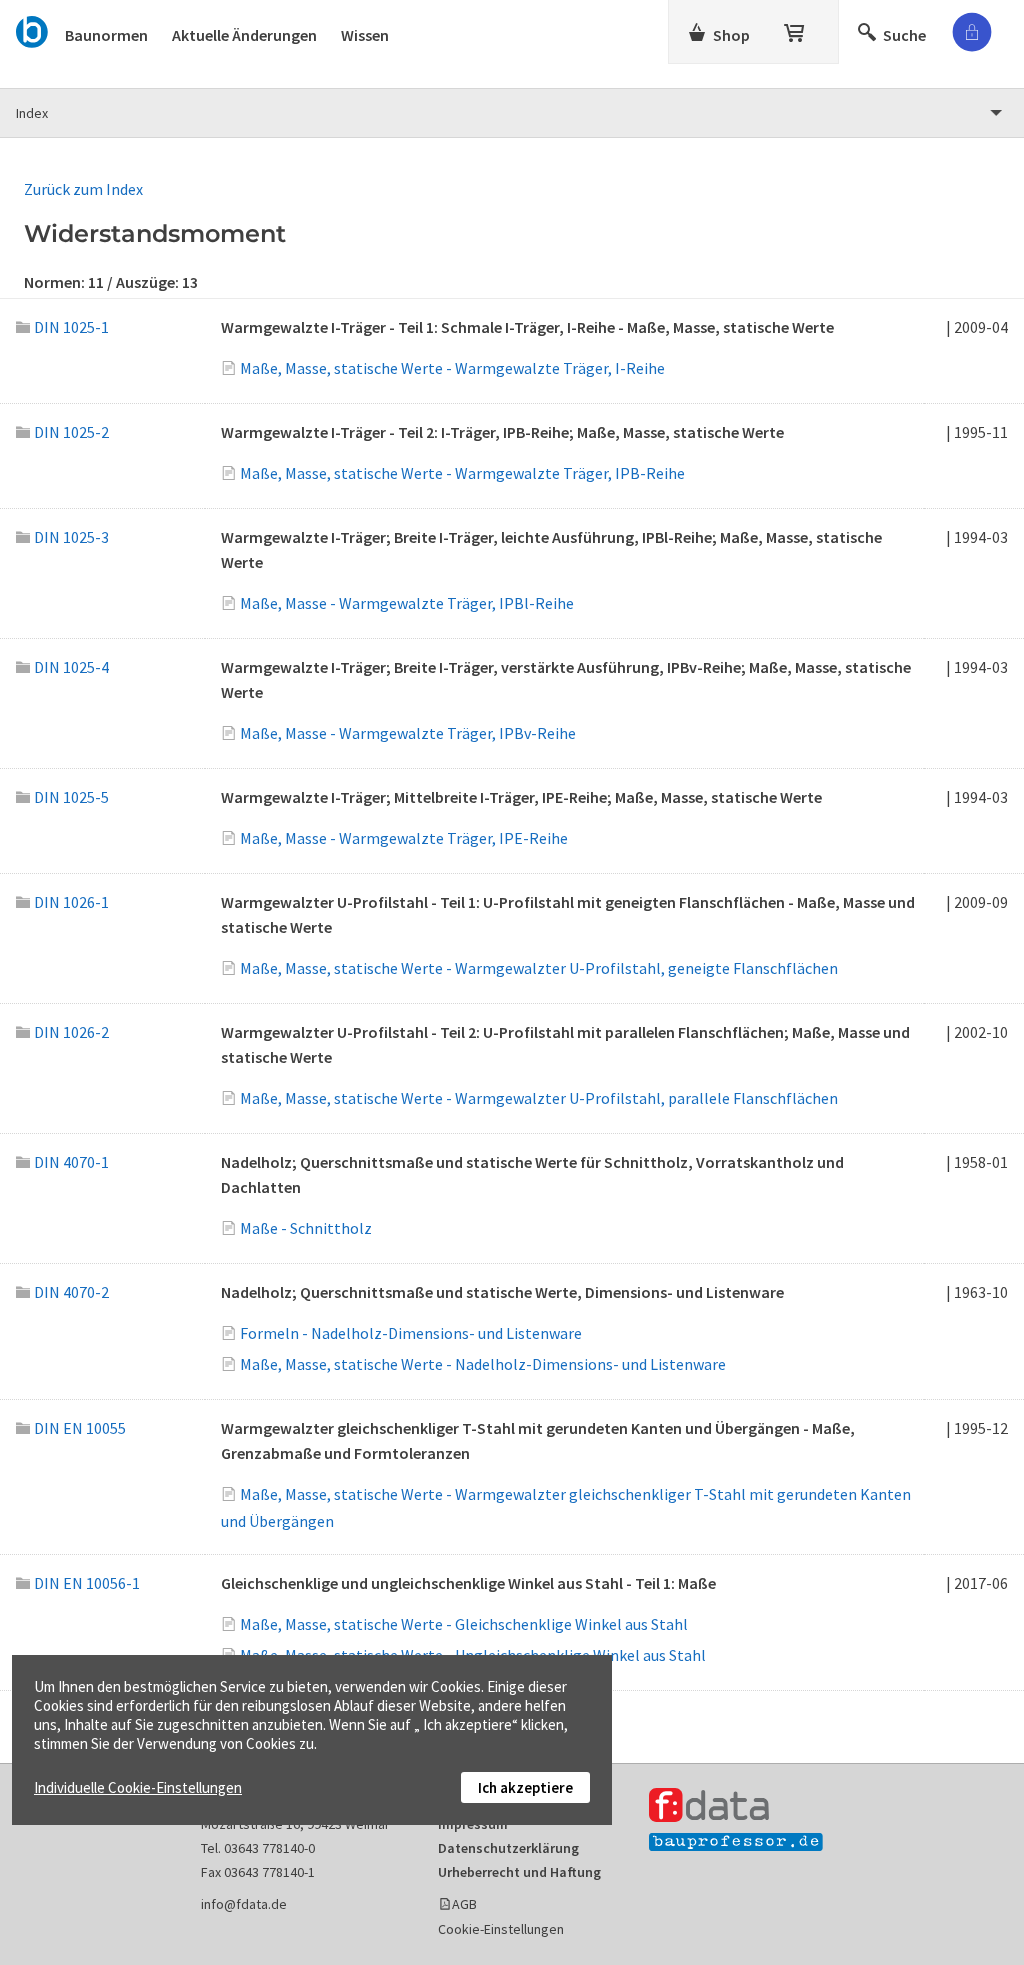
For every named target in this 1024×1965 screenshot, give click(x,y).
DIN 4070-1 (71, 1162)
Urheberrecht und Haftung (519, 1872)
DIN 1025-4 (71, 667)
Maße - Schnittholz (306, 1228)
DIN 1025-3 (71, 537)
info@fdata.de (244, 1904)
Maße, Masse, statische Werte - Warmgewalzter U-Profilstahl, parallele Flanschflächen (539, 1098)
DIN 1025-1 (71, 327)
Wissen (365, 35)
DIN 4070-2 (71, 1292)
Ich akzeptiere (525, 1787)
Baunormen (106, 35)
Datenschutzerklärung (508, 1848)
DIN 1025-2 (71, 432)
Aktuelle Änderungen (244, 35)
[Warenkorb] (796, 29)
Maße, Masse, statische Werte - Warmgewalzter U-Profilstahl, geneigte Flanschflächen (539, 968)
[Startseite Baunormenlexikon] (32, 29)
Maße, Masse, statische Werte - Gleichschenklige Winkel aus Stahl (464, 1624)
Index (32, 113)
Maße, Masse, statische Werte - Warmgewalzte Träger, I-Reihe (452, 368)
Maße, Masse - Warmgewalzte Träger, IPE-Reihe (404, 838)
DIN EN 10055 (80, 1428)
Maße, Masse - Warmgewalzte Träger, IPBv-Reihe (408, 733)
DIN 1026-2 (71, 1032)
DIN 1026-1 (71, 902)
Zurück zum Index (83, 189)
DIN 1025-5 (71, 797)
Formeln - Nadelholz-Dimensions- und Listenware (411, 1333)
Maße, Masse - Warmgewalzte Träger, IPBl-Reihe (407, 603)
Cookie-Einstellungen (501, 1929)
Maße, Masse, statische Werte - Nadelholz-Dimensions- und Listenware (483, 1364)
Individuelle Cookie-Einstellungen (138, 1787)
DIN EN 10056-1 (87, 1583)
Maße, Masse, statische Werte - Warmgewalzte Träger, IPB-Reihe (462, 473)
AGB (464, 1904)
